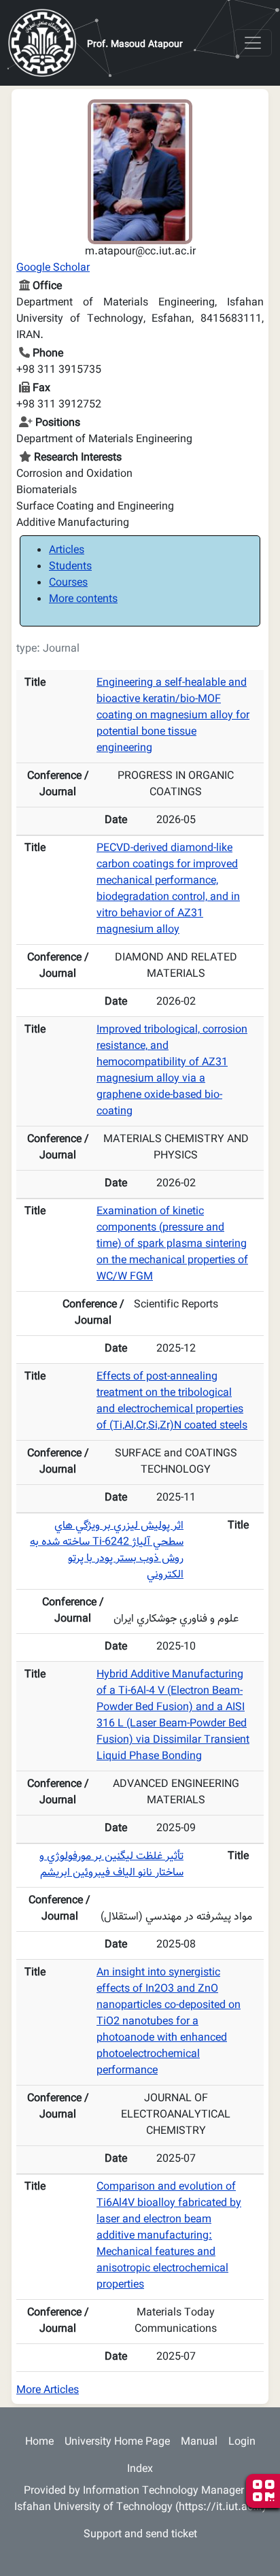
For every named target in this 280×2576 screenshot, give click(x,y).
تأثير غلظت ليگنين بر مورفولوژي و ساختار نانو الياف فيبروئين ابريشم (111, 1865)
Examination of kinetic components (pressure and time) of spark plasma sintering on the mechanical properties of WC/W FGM (172, 1244)
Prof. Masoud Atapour (135, 45)
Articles (67, 551)
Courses (68, 583)
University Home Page (117, 2442)
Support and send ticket (140, 2535)
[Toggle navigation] (253, 43)
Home (39, 2442)
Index (140, 2470)
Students (70, 567)
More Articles (48, 2391)
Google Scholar (53, 268)
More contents (83, 600)
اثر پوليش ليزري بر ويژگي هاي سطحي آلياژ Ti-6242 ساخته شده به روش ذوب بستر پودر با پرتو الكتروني (107, 1551)
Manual (199, 2442)
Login (242, 2442)
